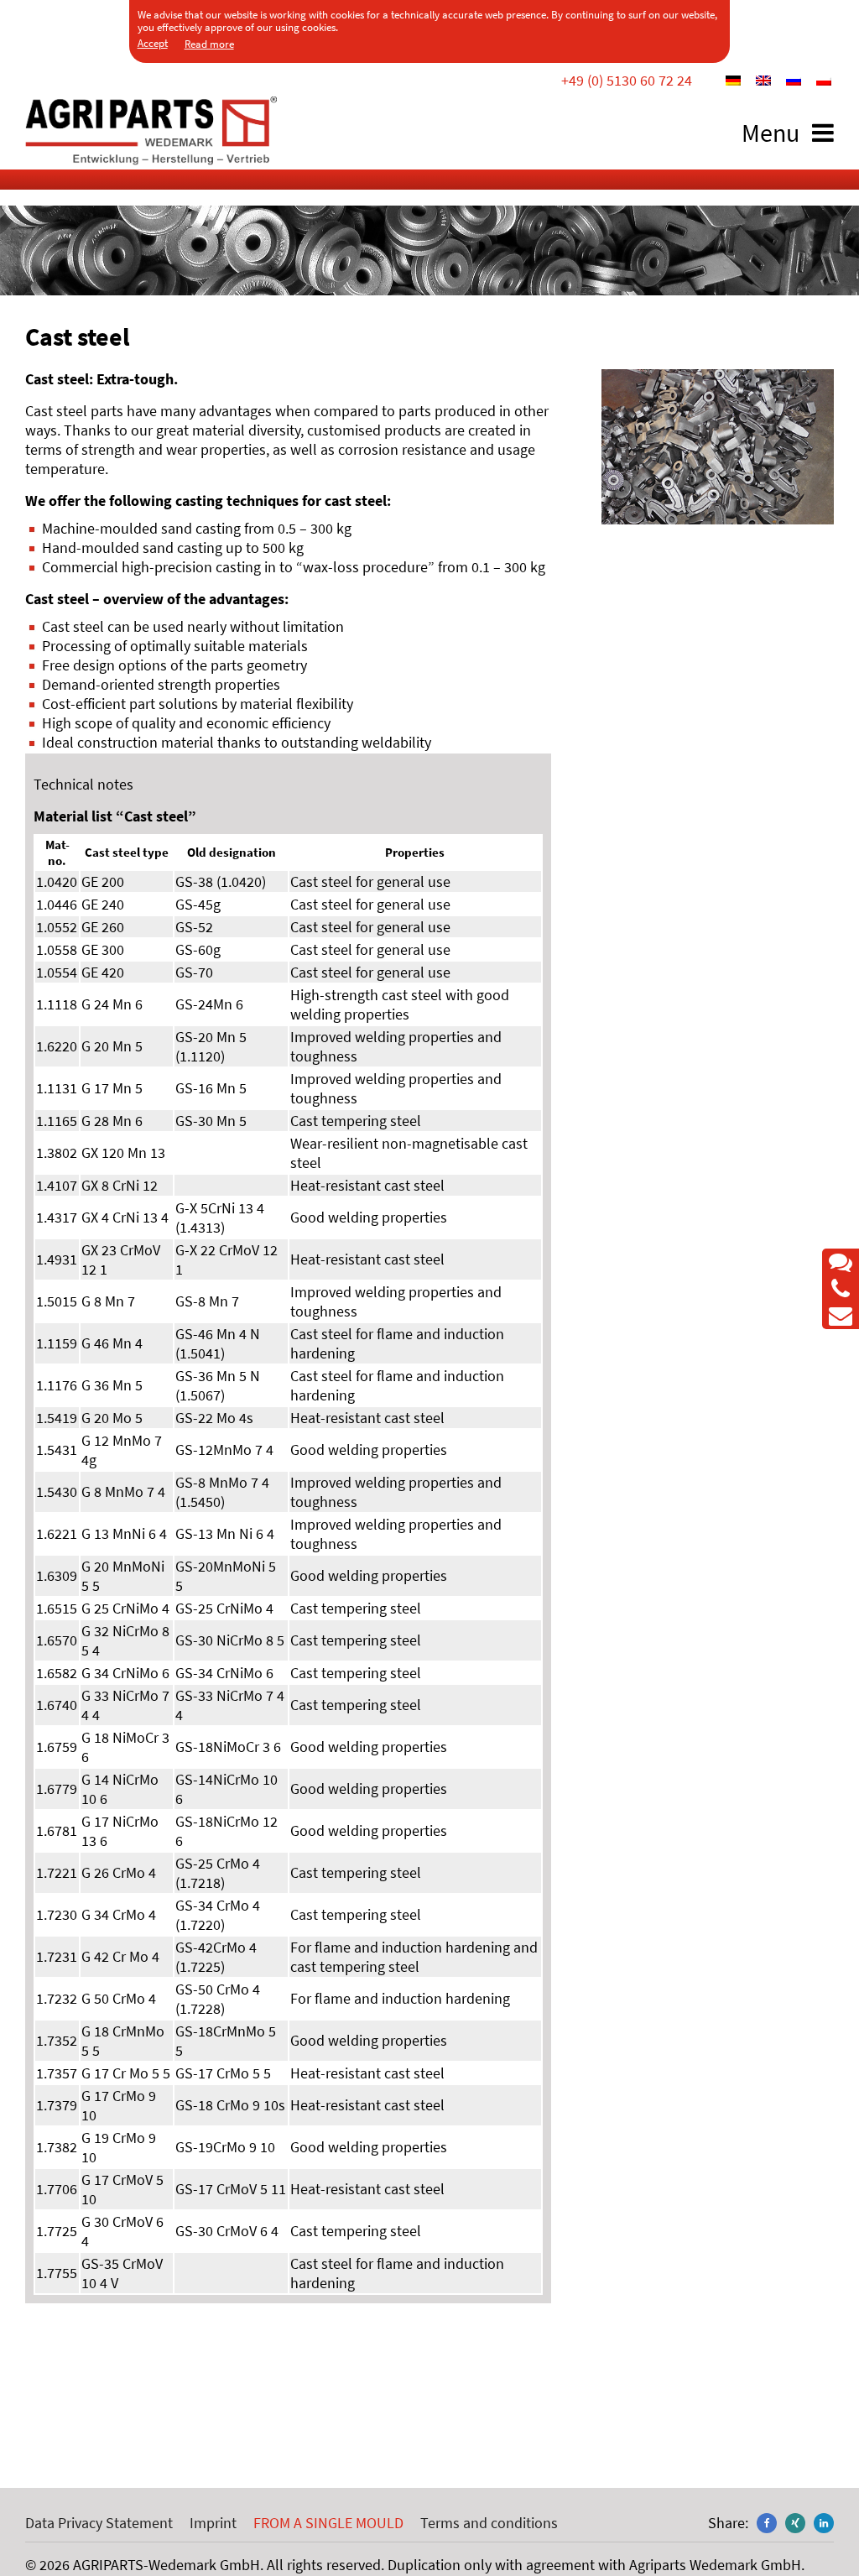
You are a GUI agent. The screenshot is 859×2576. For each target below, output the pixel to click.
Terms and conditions (489, 2523)
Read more (209, 44)
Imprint (213, 2523)
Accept (153, 43)
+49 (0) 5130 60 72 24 (627, 80)
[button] (767, 2523)
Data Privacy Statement (99, 2523)
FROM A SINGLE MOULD (328, 2523)
